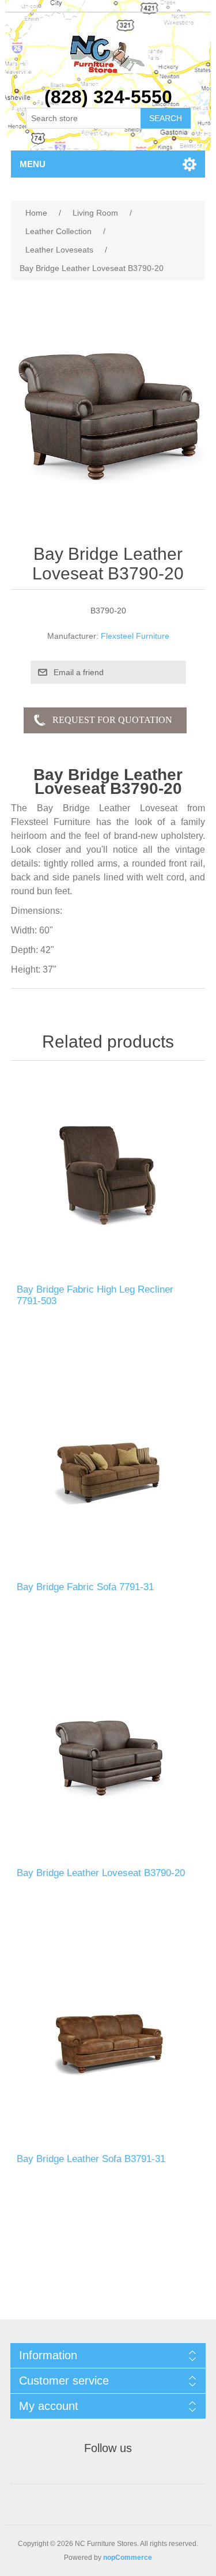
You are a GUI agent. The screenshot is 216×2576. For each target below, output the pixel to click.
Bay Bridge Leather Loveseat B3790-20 (101, 1873)
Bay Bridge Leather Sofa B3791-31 (91, 2159)
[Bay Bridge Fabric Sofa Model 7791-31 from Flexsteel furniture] (108, 1473)
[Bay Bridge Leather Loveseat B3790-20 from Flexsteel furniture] (108, 1759)
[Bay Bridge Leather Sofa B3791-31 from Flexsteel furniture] (108, 2045)
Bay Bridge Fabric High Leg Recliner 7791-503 (95, 1295)
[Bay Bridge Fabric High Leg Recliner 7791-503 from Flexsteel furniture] (108, 1176)
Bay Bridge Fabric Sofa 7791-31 (85, 1587)
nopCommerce (128, 2558)
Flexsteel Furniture (135, 636)
